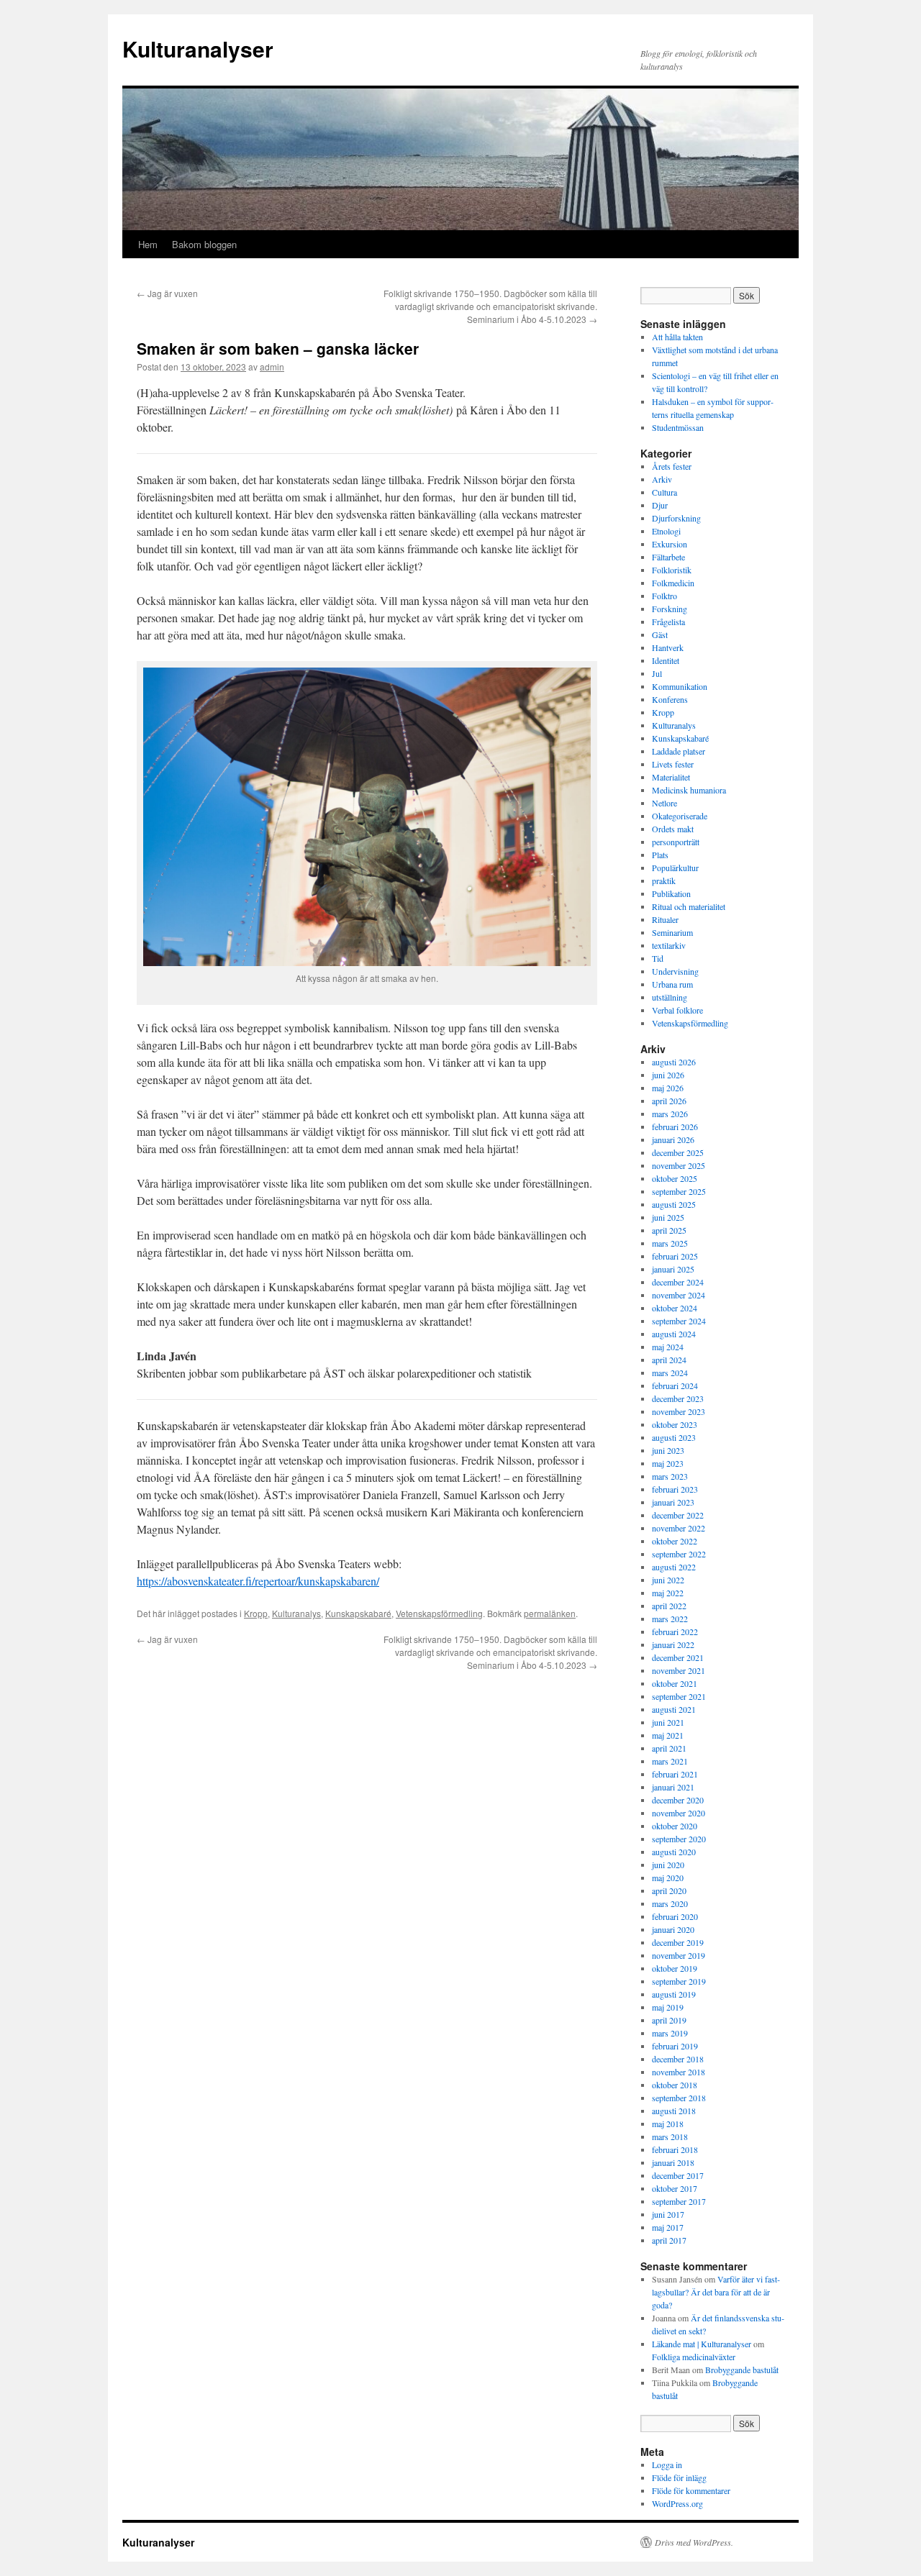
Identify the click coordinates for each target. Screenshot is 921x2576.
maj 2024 (668, 1347)
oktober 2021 (675, 1683)
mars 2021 (670, 1761)
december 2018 (678, 2059)
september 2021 (679, 1696)
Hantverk (668, 647)
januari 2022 (673, 1644)
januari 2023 (673, 1502)
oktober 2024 (675, 1308)
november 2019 (679, 1955)
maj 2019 (668, 2007)
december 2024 (678, 1282)
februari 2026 (675, 1127)
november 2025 (679, 1165)
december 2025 (678, 1152)
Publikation (671, 893)
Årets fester (672, 466)
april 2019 (669, 2020)
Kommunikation (680, 686)
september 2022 (679, 1554)
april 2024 (669, 1360)
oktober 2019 (675, 1968)
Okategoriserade (680, 816)
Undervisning (675, 971)
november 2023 (679, 1411)
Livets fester (673, 764)
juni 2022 (668, 1580)
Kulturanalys (296, 1613)
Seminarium (672, 932)
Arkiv (662, 479)
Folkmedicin (673, 583)
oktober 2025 (675, 1178)
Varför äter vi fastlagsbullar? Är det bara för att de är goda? (716, 2292)
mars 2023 (670, 1476)
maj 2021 (668, 1735)
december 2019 (678, 1942)
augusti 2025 (674, 1204)
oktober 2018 (675, 2085)
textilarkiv (669, 945)
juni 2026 (668, 1075)
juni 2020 (668, 1865)
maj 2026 (668, 1088)
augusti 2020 (674, 1852)
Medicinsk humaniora (689, 790)
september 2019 (679, 1981)
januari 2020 (673, 1929)
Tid (658, 958)
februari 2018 (675, 2149)
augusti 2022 (674, 1567)
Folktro (664, 596)
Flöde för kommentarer (691, 2490)
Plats (660, 855)
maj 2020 (668, 1878)
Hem (148, 244)
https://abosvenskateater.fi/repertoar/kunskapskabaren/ (258, 1581)
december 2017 (678, 2175)
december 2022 (678, 1515)
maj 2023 (668, 1463)
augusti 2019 (674, 1994)
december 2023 (678, 1398)
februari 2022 (675, 1631)
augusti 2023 (674, 1437)
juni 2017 (668, 2214)
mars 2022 (670, 1619)
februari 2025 (675, 1256)
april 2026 (669, 1101)
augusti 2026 (674, 1062)
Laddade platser (679, 751)
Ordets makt (673, 829)
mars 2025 (670, 1243)
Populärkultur (675, 868)
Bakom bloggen (204, 244)
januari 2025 (673, 1269)
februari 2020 (675, 1916)
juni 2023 (668, 1450)
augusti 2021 (674, 1709)
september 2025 (679, 1191)
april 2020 (669, 1890)
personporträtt (676, 842)
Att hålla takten (677, 337)
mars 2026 (670, 1114)
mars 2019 (670, 2033)
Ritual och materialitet (689, 906)
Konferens (670, 699)
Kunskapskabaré (358, 1613)
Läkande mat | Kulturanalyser (702, 2344)
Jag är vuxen (167, 293)
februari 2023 (675, 1489)
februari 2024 (675, 1385)
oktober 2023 (675, 1424)
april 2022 (669, 1606)
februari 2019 (675, 2046)
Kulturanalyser (198, 49)
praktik (664, 880)
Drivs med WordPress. (694, 2542)
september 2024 (679, 1321)
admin (272, 367)
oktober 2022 (675, 1541)
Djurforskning (676, 518)
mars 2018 (670, 2136)
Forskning (670, 609)
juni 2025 (668, 1217)
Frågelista (668, 622)
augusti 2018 (674, 2111)
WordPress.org (677, 2503)
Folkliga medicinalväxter (694, 2357)
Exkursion (670, 544)
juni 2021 (668, 1722)
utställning (670, 997)
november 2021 (679, 1670)
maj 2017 (668, 2227)
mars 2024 (670, 1373)
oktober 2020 (675, 1826)
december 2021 (678, 1657)
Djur (660, 505)
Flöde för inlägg (679, 2477)
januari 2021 (673, 1787)
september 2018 (679, 2098)
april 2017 (669, 2240)
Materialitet (671, 777)
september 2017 (679, 2201)
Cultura (664, 492)
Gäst (660, 634)
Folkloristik (672, 570)
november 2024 (679, 1295)
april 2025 (669, 1230)
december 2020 (678, 1800)
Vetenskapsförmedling (439, 1613)
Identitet (666, 660)
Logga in (667, 2465)
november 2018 (679, 2072)
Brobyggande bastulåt (742, 2370)
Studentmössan (678, 427)
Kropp (256, 1613)
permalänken (550, 1613)
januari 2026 (673, 1139)
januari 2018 (673, 2162)
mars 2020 (670, 1903)
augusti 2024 (674, 1334)
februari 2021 (675, 1774)
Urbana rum (672, 984)
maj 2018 (668, 2124)
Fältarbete (668, 557)
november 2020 (679, 1813)
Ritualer (665, 919)
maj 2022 (668, 1593)
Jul (657, 673)
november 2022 (679, 1528)
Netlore (664, 803)
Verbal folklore (677, 1010)
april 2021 (669, 1748)
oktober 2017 (675, 2188)
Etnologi (666, 531)
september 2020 (679, 1839)
